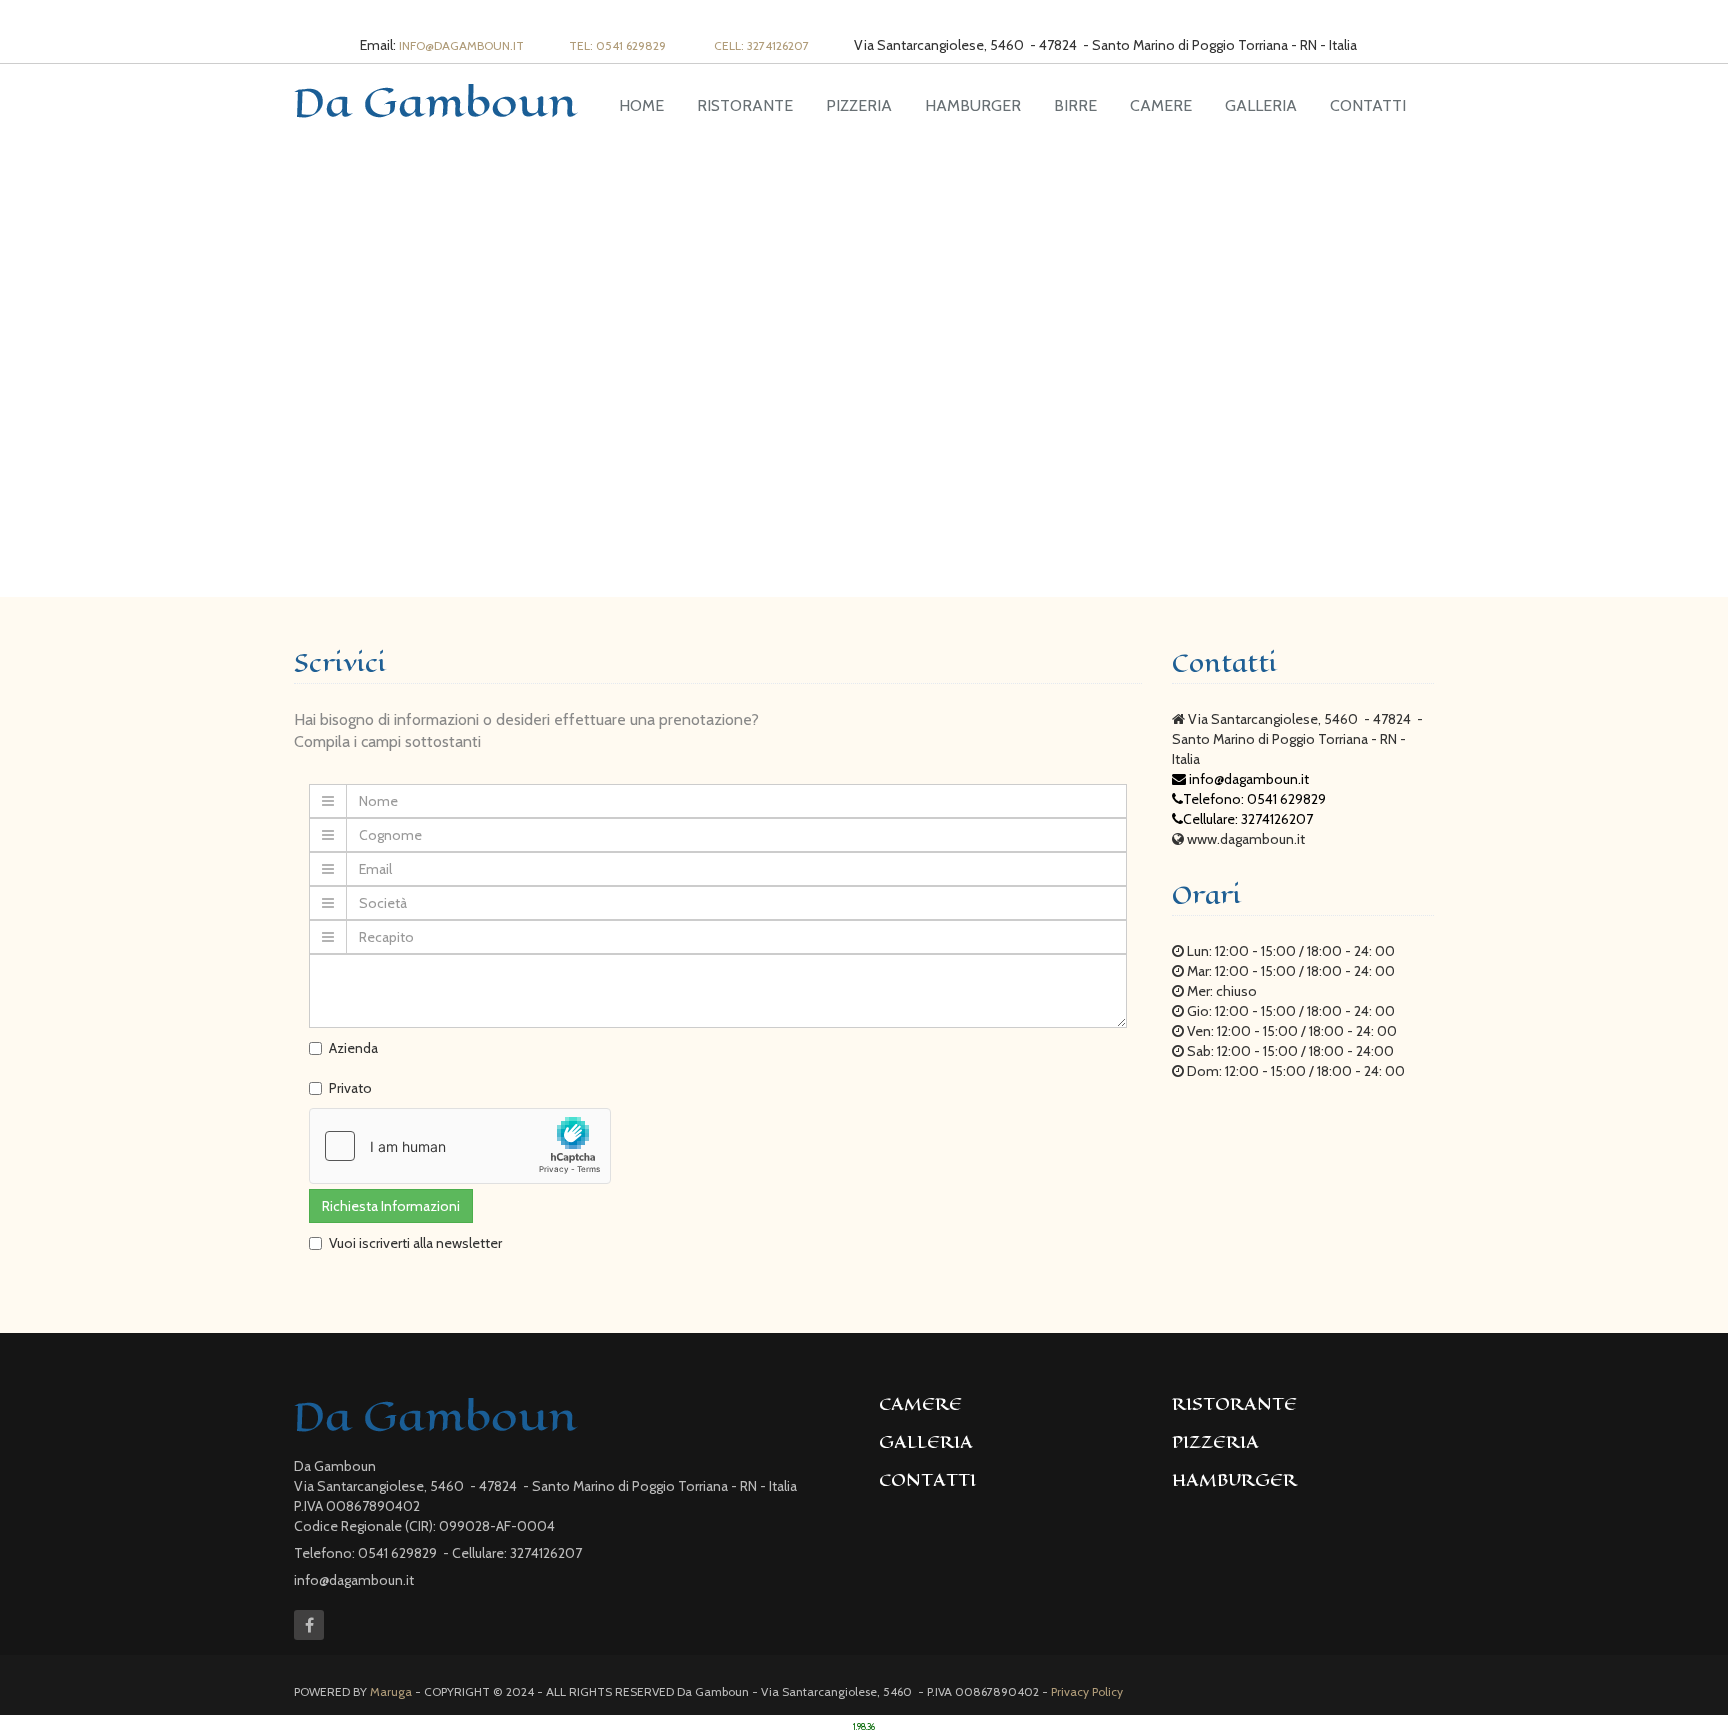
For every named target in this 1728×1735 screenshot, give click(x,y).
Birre (1075, 105)
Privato (350, 1088)
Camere (1161, 105)
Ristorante (745, 105)
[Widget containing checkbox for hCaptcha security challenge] (460, 1146)
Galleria (1261, 105)
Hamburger (973, 105)
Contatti (1368, 105)
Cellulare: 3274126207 (1248, 819)
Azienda (353, 1048)
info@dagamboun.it (461, 45)
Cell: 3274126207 (761, 45)
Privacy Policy (1087, 1691)
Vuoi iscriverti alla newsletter (415, 1243)
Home (641, 105)
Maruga (391, 1691)
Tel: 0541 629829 (619, 45)
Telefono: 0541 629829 (1256, 799)
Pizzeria (859, 105)
